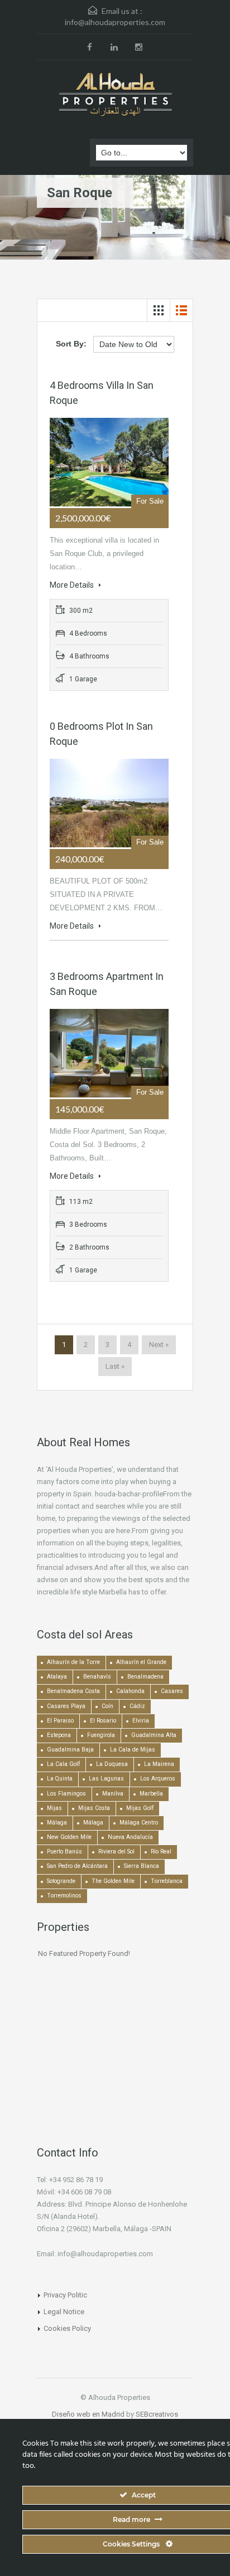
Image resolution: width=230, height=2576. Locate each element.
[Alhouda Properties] (115, 95)
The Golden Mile (113, 1881)
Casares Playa (66, 1706)
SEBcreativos (157, 2414)
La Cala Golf (63, 1764)
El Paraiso (60, 1721)
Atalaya (57, 1677)
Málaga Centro (139, 1823)
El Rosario (103, 1721)
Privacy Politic (65, 2295)
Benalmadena (145, 1677)
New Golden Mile (69, 1837)
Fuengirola (101, 1735)
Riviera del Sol (116, 1851)
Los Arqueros (158, 1779)
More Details (73, 585)
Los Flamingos (66, 1794)
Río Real (161, 1851)
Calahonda (130, 1691)
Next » (159, 1345)
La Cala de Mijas (133, 1750)
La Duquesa (112, 1764)
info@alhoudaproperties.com (115, 22)
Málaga (57, 1823)
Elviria (141, 1721)
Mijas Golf (140, 1808)
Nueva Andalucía (130, 1837)
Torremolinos (64, 1896)
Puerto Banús (64, 1851)
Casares (172, 1691)
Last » (115, 1366)
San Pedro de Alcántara (77, 1866)
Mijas (54, 1808)
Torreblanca (167, 1881)
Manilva (113, 1794)
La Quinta (60, 1779)
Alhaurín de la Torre (73, 1662)
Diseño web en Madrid (88, 2414)
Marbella (151, 1794)
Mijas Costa (94, 1808)
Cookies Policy (67, 2328)
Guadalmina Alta (154, 1735)
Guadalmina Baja (70, 1750)
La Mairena (159, 1764)
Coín (107, 1706)
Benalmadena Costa (73, 1691)
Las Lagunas (106, 1779)
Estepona (59, 1735)
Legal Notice (64, 2312)
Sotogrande (61, 1881)
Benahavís (97, 1677)
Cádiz (137, 1706)
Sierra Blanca (142, 1866)
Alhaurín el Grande (141, 1662)
